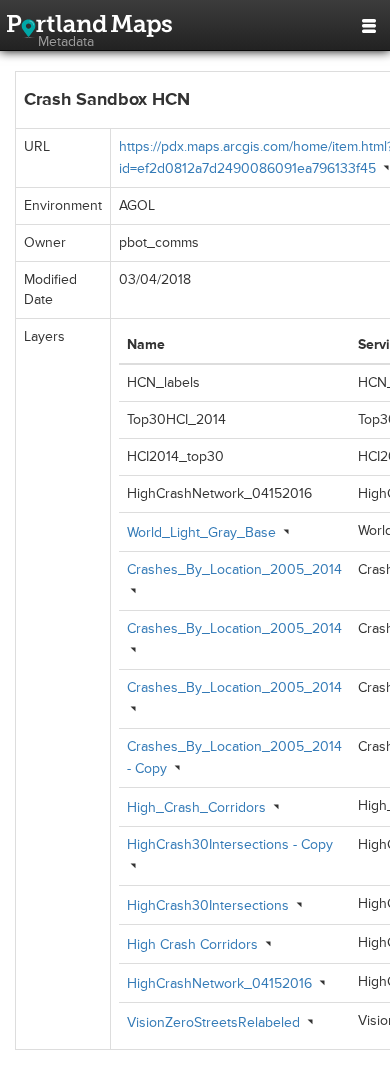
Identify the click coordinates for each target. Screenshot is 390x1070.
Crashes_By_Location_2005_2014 (234, 569)
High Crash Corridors (192, 944)
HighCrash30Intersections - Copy (230, 844)
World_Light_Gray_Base (201, 532)
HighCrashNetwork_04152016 (219, 983)
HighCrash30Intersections (208, 905)
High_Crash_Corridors (196, 807)
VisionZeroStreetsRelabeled (213, 1022)
